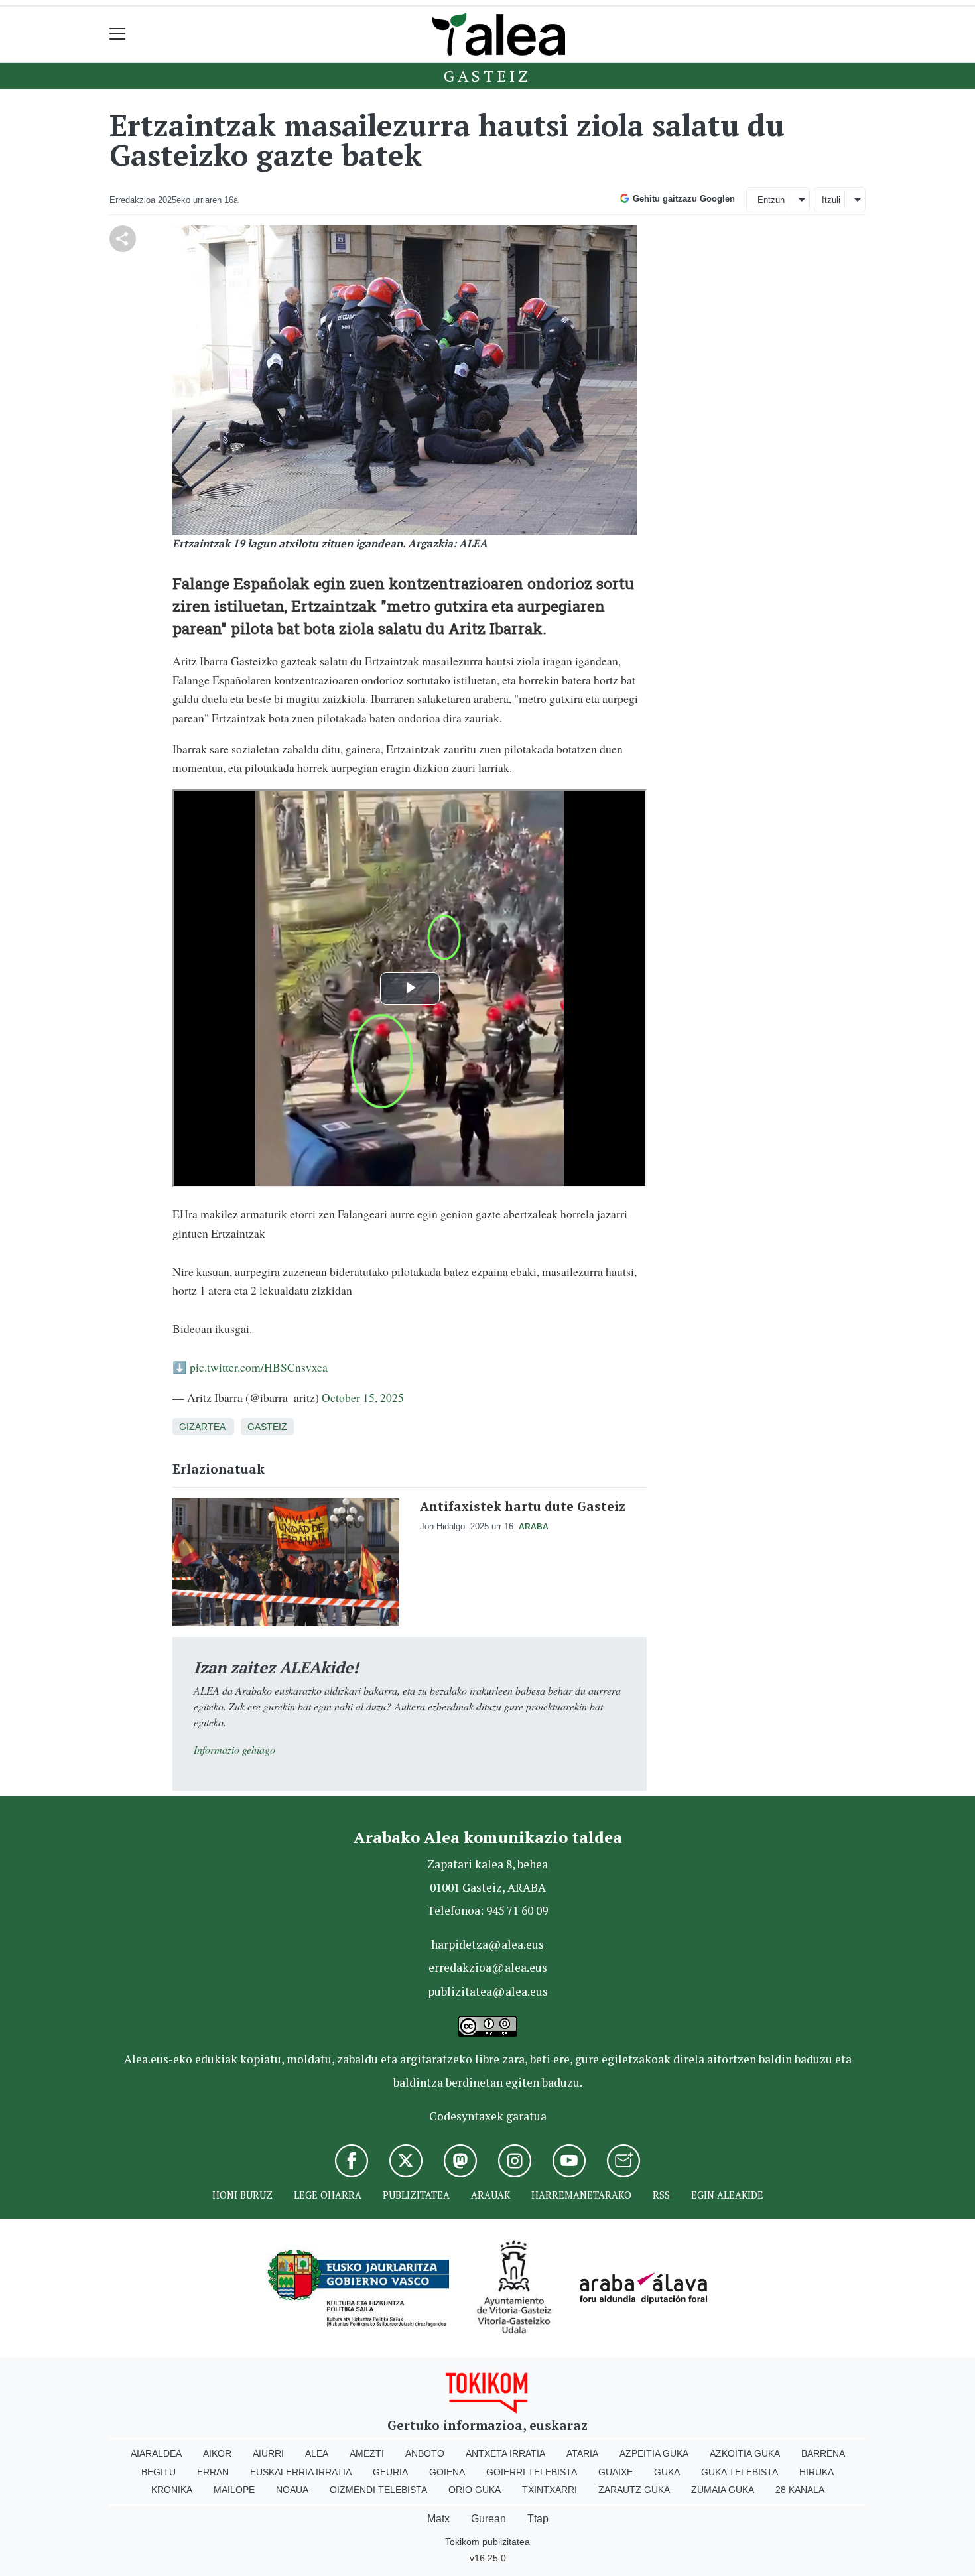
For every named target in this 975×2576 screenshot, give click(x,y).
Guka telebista (740, 2472)
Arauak (490, 2195)
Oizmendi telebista (378, 2490)
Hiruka (816, 2472)
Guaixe (616, 2472)
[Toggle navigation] (118, 34)
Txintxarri (550, 2490)
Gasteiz (487, 76)
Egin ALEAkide (727, 2195)
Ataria (582, 2453)
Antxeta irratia (505, 2453)
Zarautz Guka (634, 2490)
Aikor (217, 2453)
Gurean (488, 2519)
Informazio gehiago (234, 1749)
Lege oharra (328, 2195)
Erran (213, 2472)
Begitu (159, 2472)
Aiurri (268, 2453)
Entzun (771, 200)
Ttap (538, 2519)
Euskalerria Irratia (301, 2472)
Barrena (823, 2453)
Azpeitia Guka (654, 2453)
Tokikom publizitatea (487, 2542)
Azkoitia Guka (745, 2453)
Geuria (390, 2472)
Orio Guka (475, 2490)
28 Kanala (800, 2490)
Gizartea (202, 1427)
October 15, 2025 (363, 1397)
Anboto (425, 2453)
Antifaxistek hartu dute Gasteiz (523, 1506)
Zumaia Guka (723, 2490)
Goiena (447, 2472)
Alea (317, 2453)
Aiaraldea (156, 2453)
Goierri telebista (532, 2472)
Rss (661, 2195)
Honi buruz (242, 2195)
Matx (438, 2519)
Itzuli (831, 200)
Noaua (292, 2490)
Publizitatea (416, 2195)
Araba (534, 1527)
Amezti (367, 2453)
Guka (667, 2472)
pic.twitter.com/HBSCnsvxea (259, 1367)
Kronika (172, 2490)
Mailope (234, 2490)
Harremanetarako (581, 2195)
